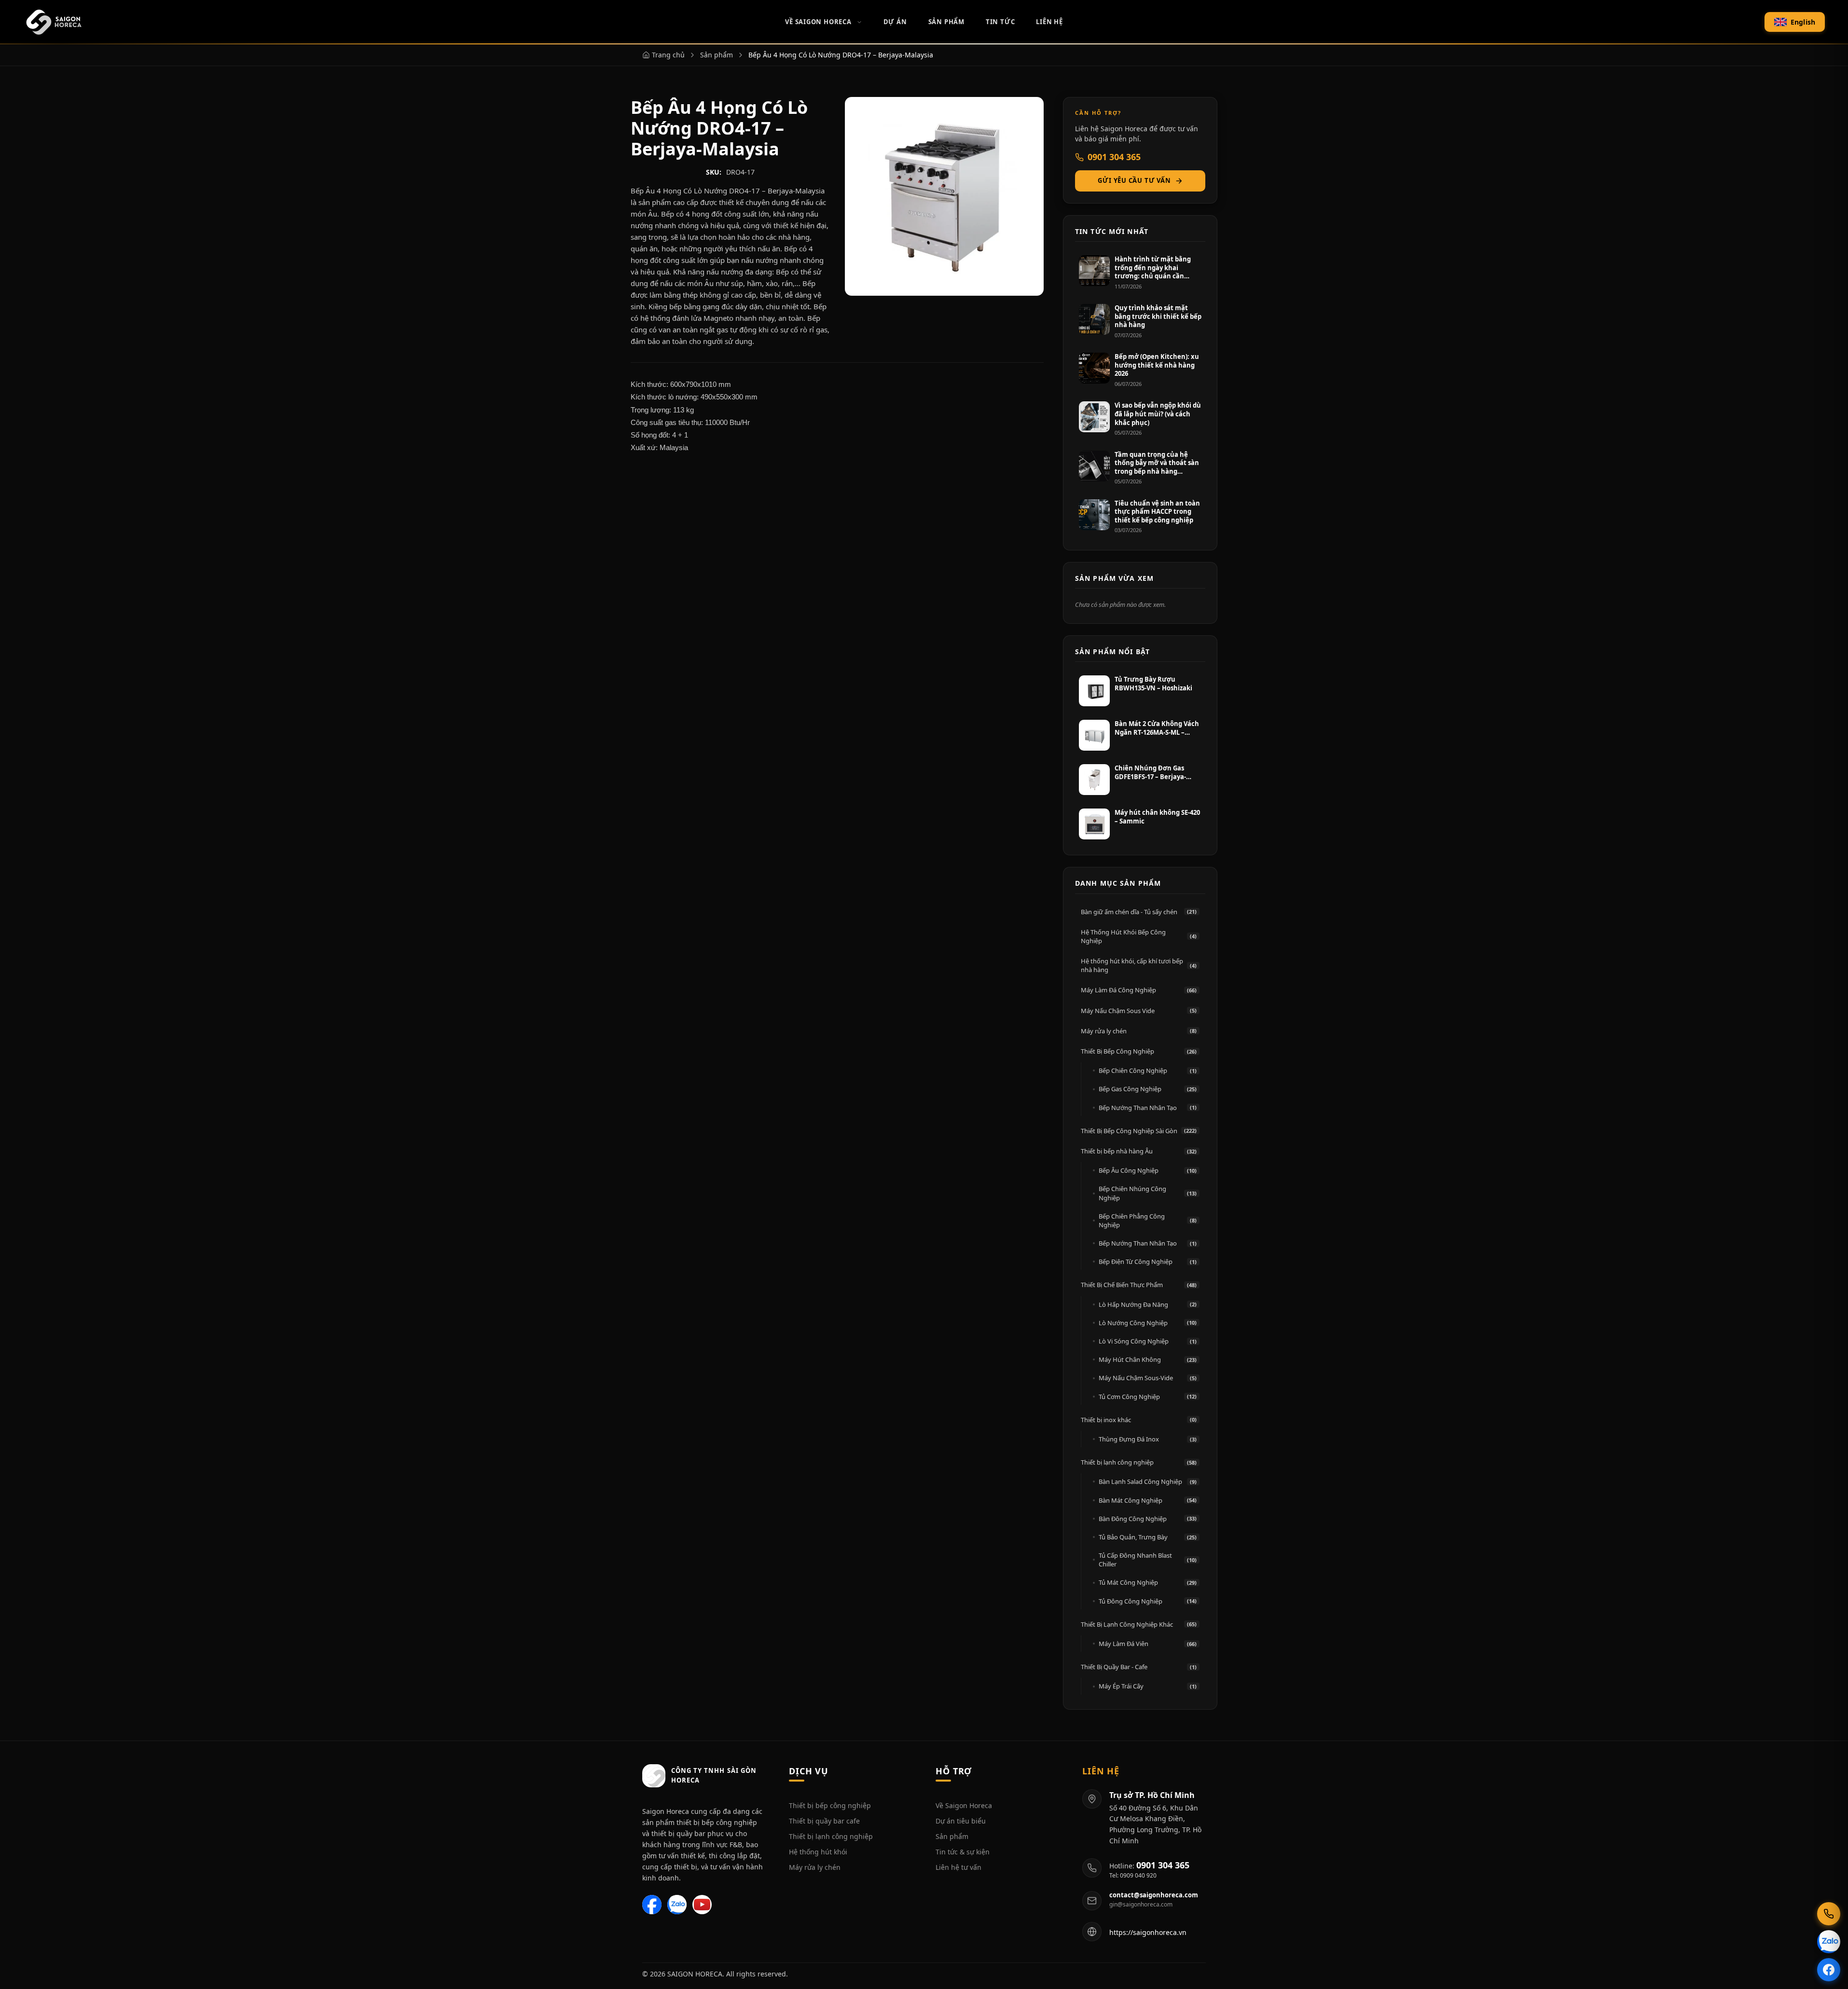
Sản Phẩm (946, 22)
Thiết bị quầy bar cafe (824, 1821)
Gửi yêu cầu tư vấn (1134, 180)
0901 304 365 (1114, 157)
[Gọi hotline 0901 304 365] (1829, 1914)
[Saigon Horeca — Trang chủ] (53, 22)
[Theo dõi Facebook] (1829, 1970)
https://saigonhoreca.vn (1148, 1932)
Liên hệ (1049, 22)
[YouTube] (702, 1905)
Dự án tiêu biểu (961, 1821)
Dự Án (895, 22)
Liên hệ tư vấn (958, 1867)
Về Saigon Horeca (818, 22)
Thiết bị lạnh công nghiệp (831, 1836)
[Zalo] (677, 1905)
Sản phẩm (952, 1836)
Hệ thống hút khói (818, 1852)
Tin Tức (1000, 22)
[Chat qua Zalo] (1829, 1942)
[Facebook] (652, 1905)
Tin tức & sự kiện (963, 1852)
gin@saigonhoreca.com (1141, 1905)
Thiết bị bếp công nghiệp (830, 1805)
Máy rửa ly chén (815, 1867)
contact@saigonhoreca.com (1154, 1895)
